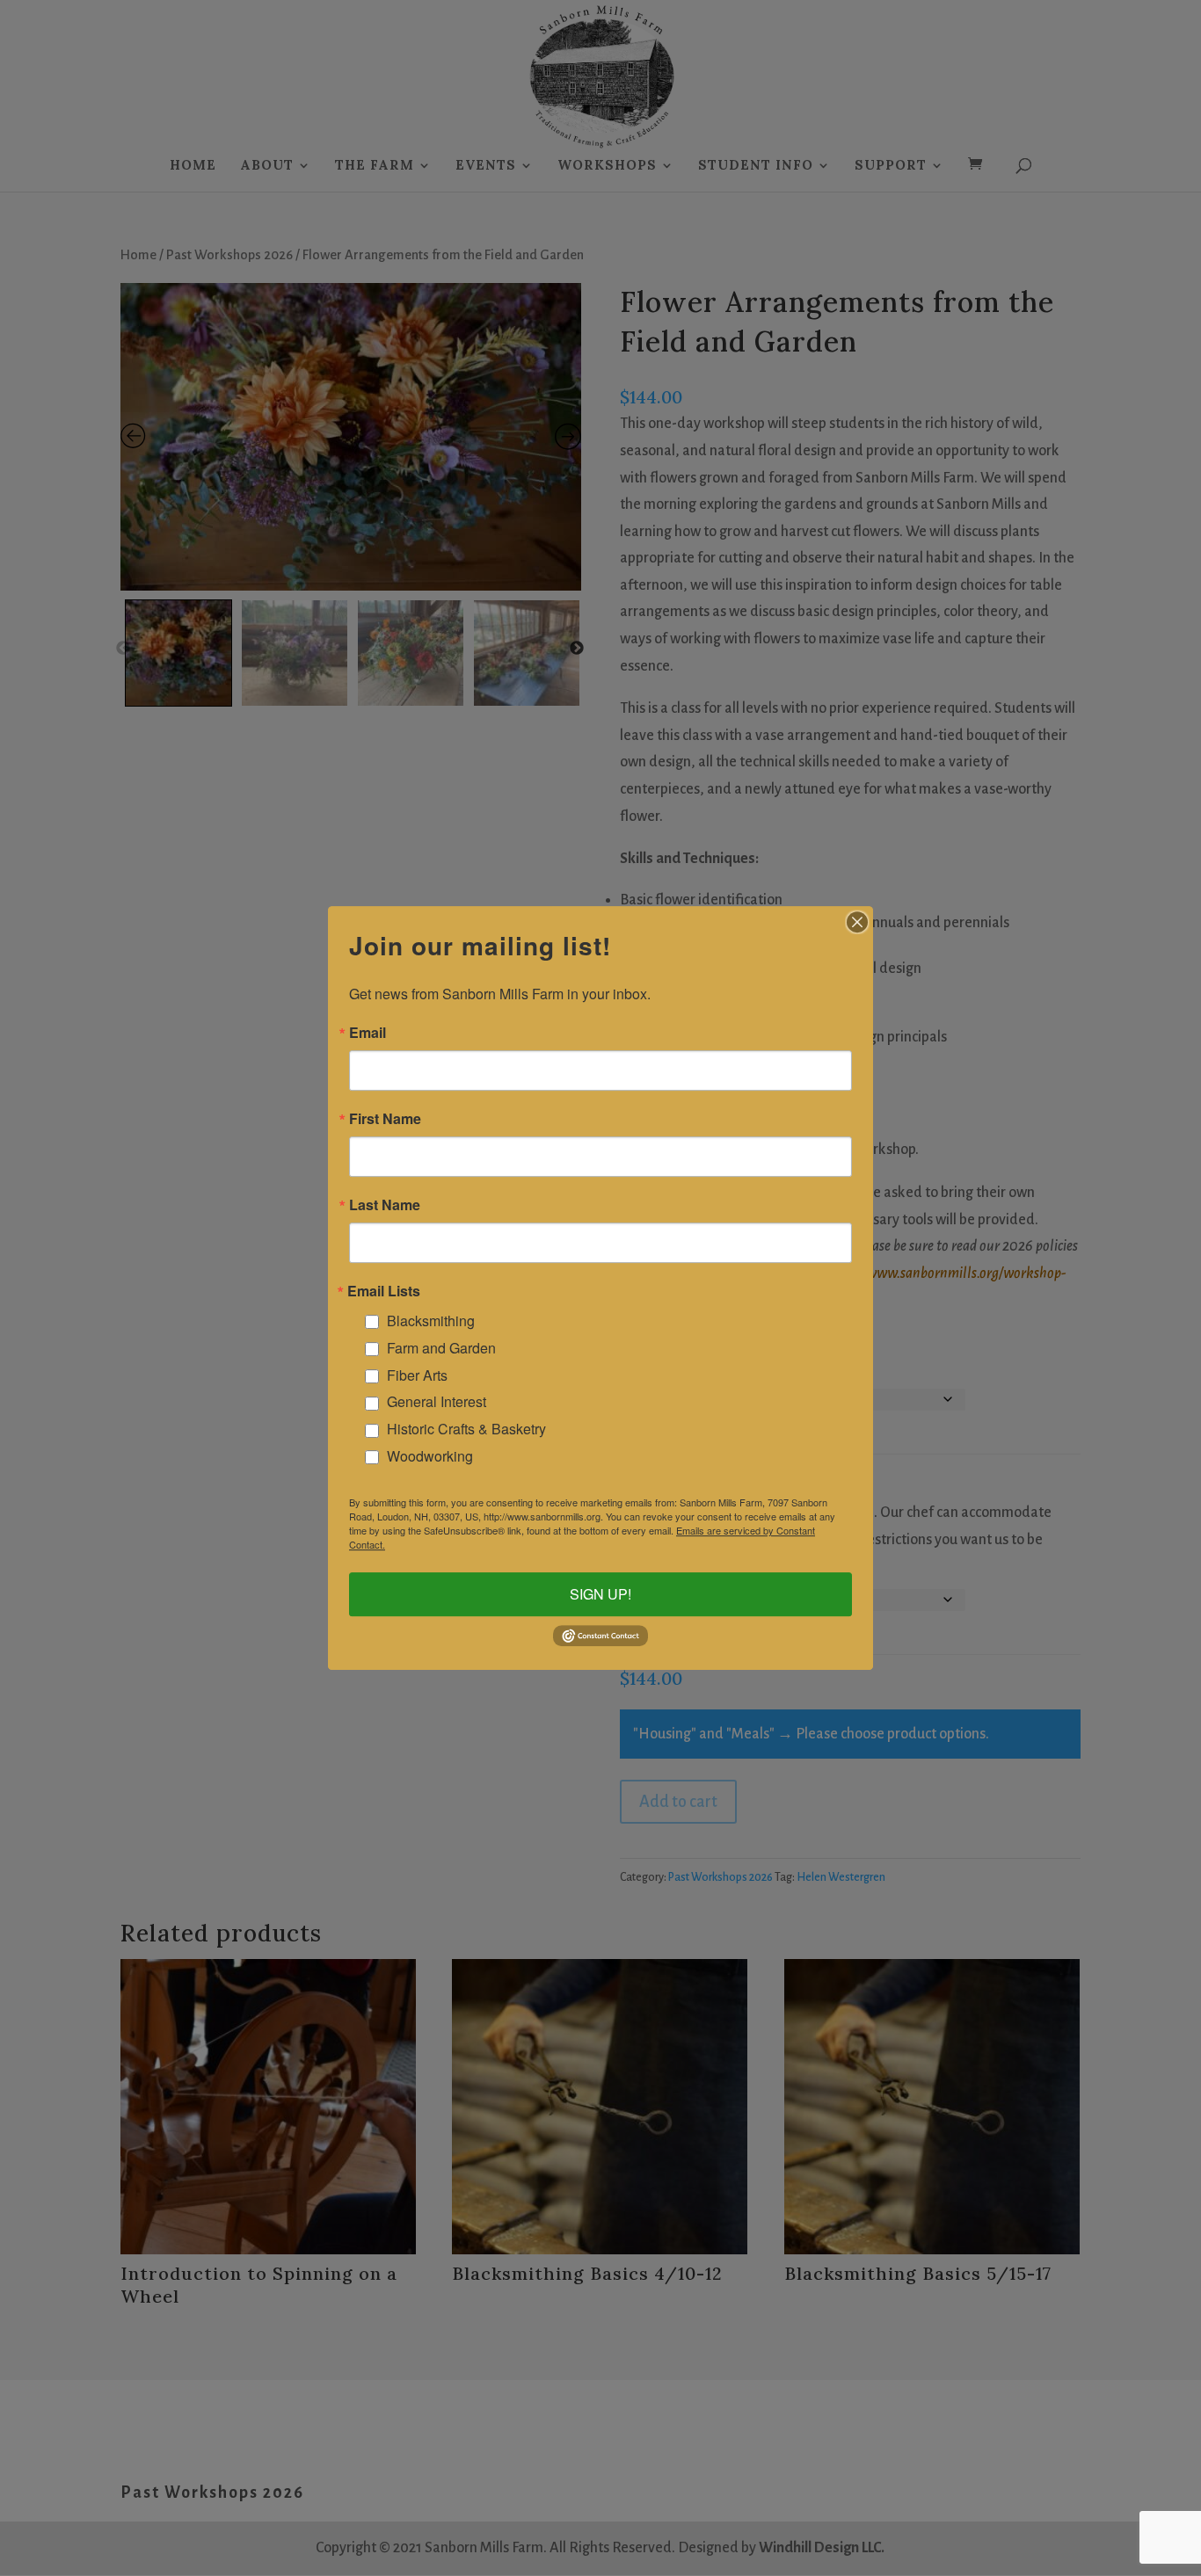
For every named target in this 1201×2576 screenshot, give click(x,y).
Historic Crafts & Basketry (466, 1429)
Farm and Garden (441, 1348)
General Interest (437, 1401)
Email (368, 1033)
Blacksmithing (431, 1321)
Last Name (385, 1205)
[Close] (857, 922)
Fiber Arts (417, 1375)
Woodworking (430, 1456)
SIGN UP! (600, 1595)
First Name (385, 1119)
